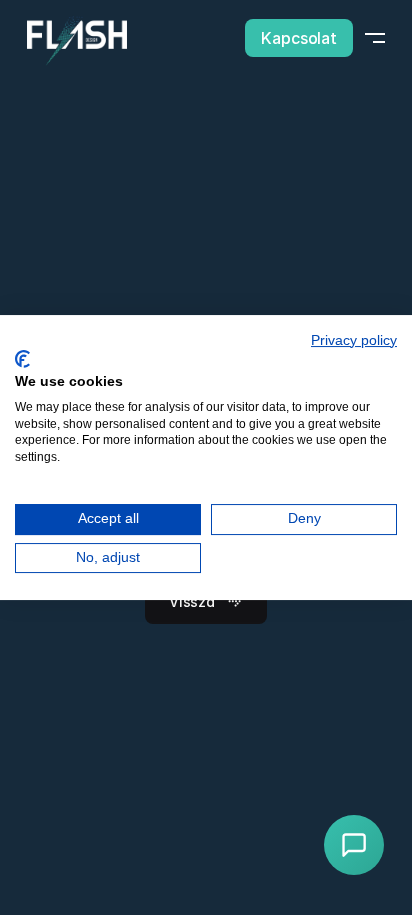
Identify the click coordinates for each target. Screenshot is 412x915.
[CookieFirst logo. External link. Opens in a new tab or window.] (22, 359)
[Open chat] (354, 845)
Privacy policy (354, 340)
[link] (77, 41)
